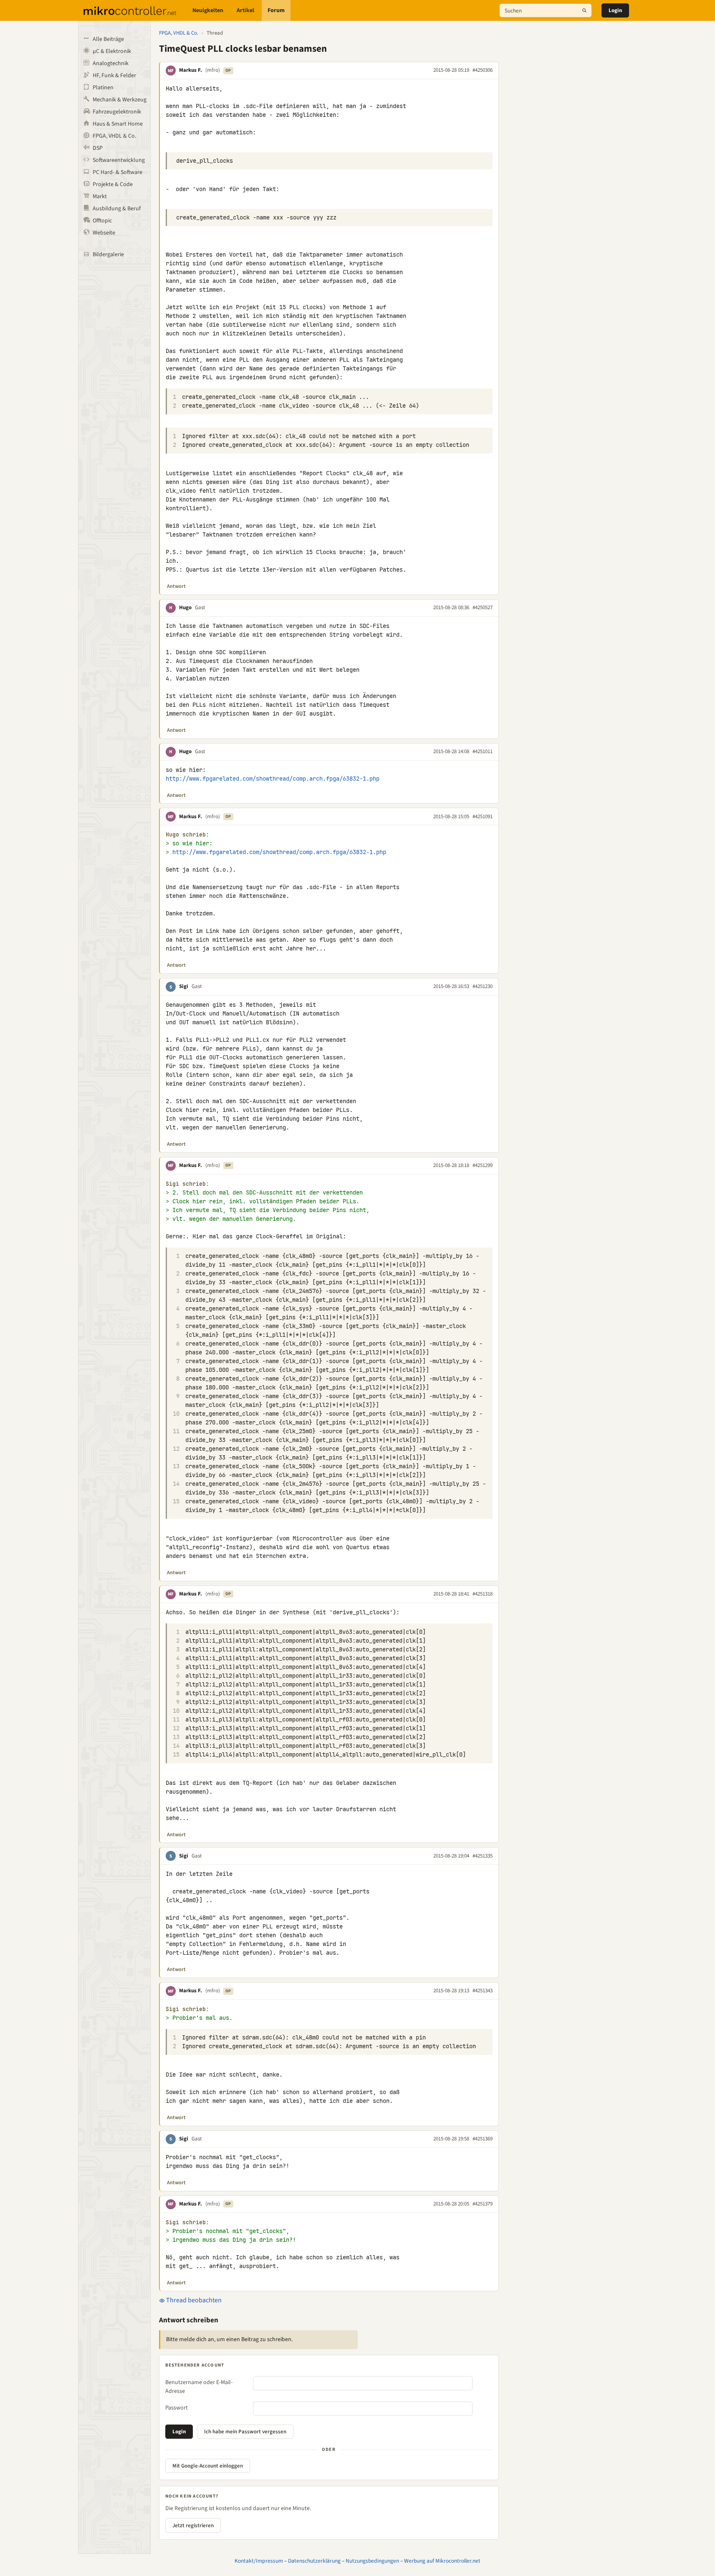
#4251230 (483, 986)
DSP (98, 148)
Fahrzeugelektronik (117, 112)
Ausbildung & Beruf (117, 209)
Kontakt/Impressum (259, 2561)
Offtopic (102, 221)
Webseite (104, 233)
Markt (100, 197)
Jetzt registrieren (193, 2526)
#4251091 (483, 817)
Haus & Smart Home (118, 124)
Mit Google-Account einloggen (208, 2466)
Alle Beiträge (108, 39)
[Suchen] (584, 10)
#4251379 (483, 2204)
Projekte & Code (113, 184)
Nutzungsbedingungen (372, 2561)
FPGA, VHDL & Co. (114, 136)
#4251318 (483, 1594)
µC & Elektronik (112, 51)
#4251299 (483, 1165)
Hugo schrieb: (187, 835)
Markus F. (191, 70)
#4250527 (483, 607)
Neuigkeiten (208, 10)
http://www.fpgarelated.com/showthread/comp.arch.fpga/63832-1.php (273, 779)
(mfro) (213, 70)
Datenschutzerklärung (314, 2561)
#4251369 (483, 2139)
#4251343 (483, 1991)
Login (615, 10)
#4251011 (483, 751)
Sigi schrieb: (187, 1184)
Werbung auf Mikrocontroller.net (442, 2561)
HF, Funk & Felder (114, 76)
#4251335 (483, 1856)
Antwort (176, 586)
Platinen (103, 88)
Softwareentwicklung (119, 160)
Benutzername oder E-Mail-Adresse (199, 2387)
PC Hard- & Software (117, 172)
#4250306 (483, 70)
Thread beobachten (193, 2300)
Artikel (245, 10)
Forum (276, 10)
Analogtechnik (111, 63)
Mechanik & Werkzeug (120, 100)
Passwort (177, 2408)
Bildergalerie (108, 255)
